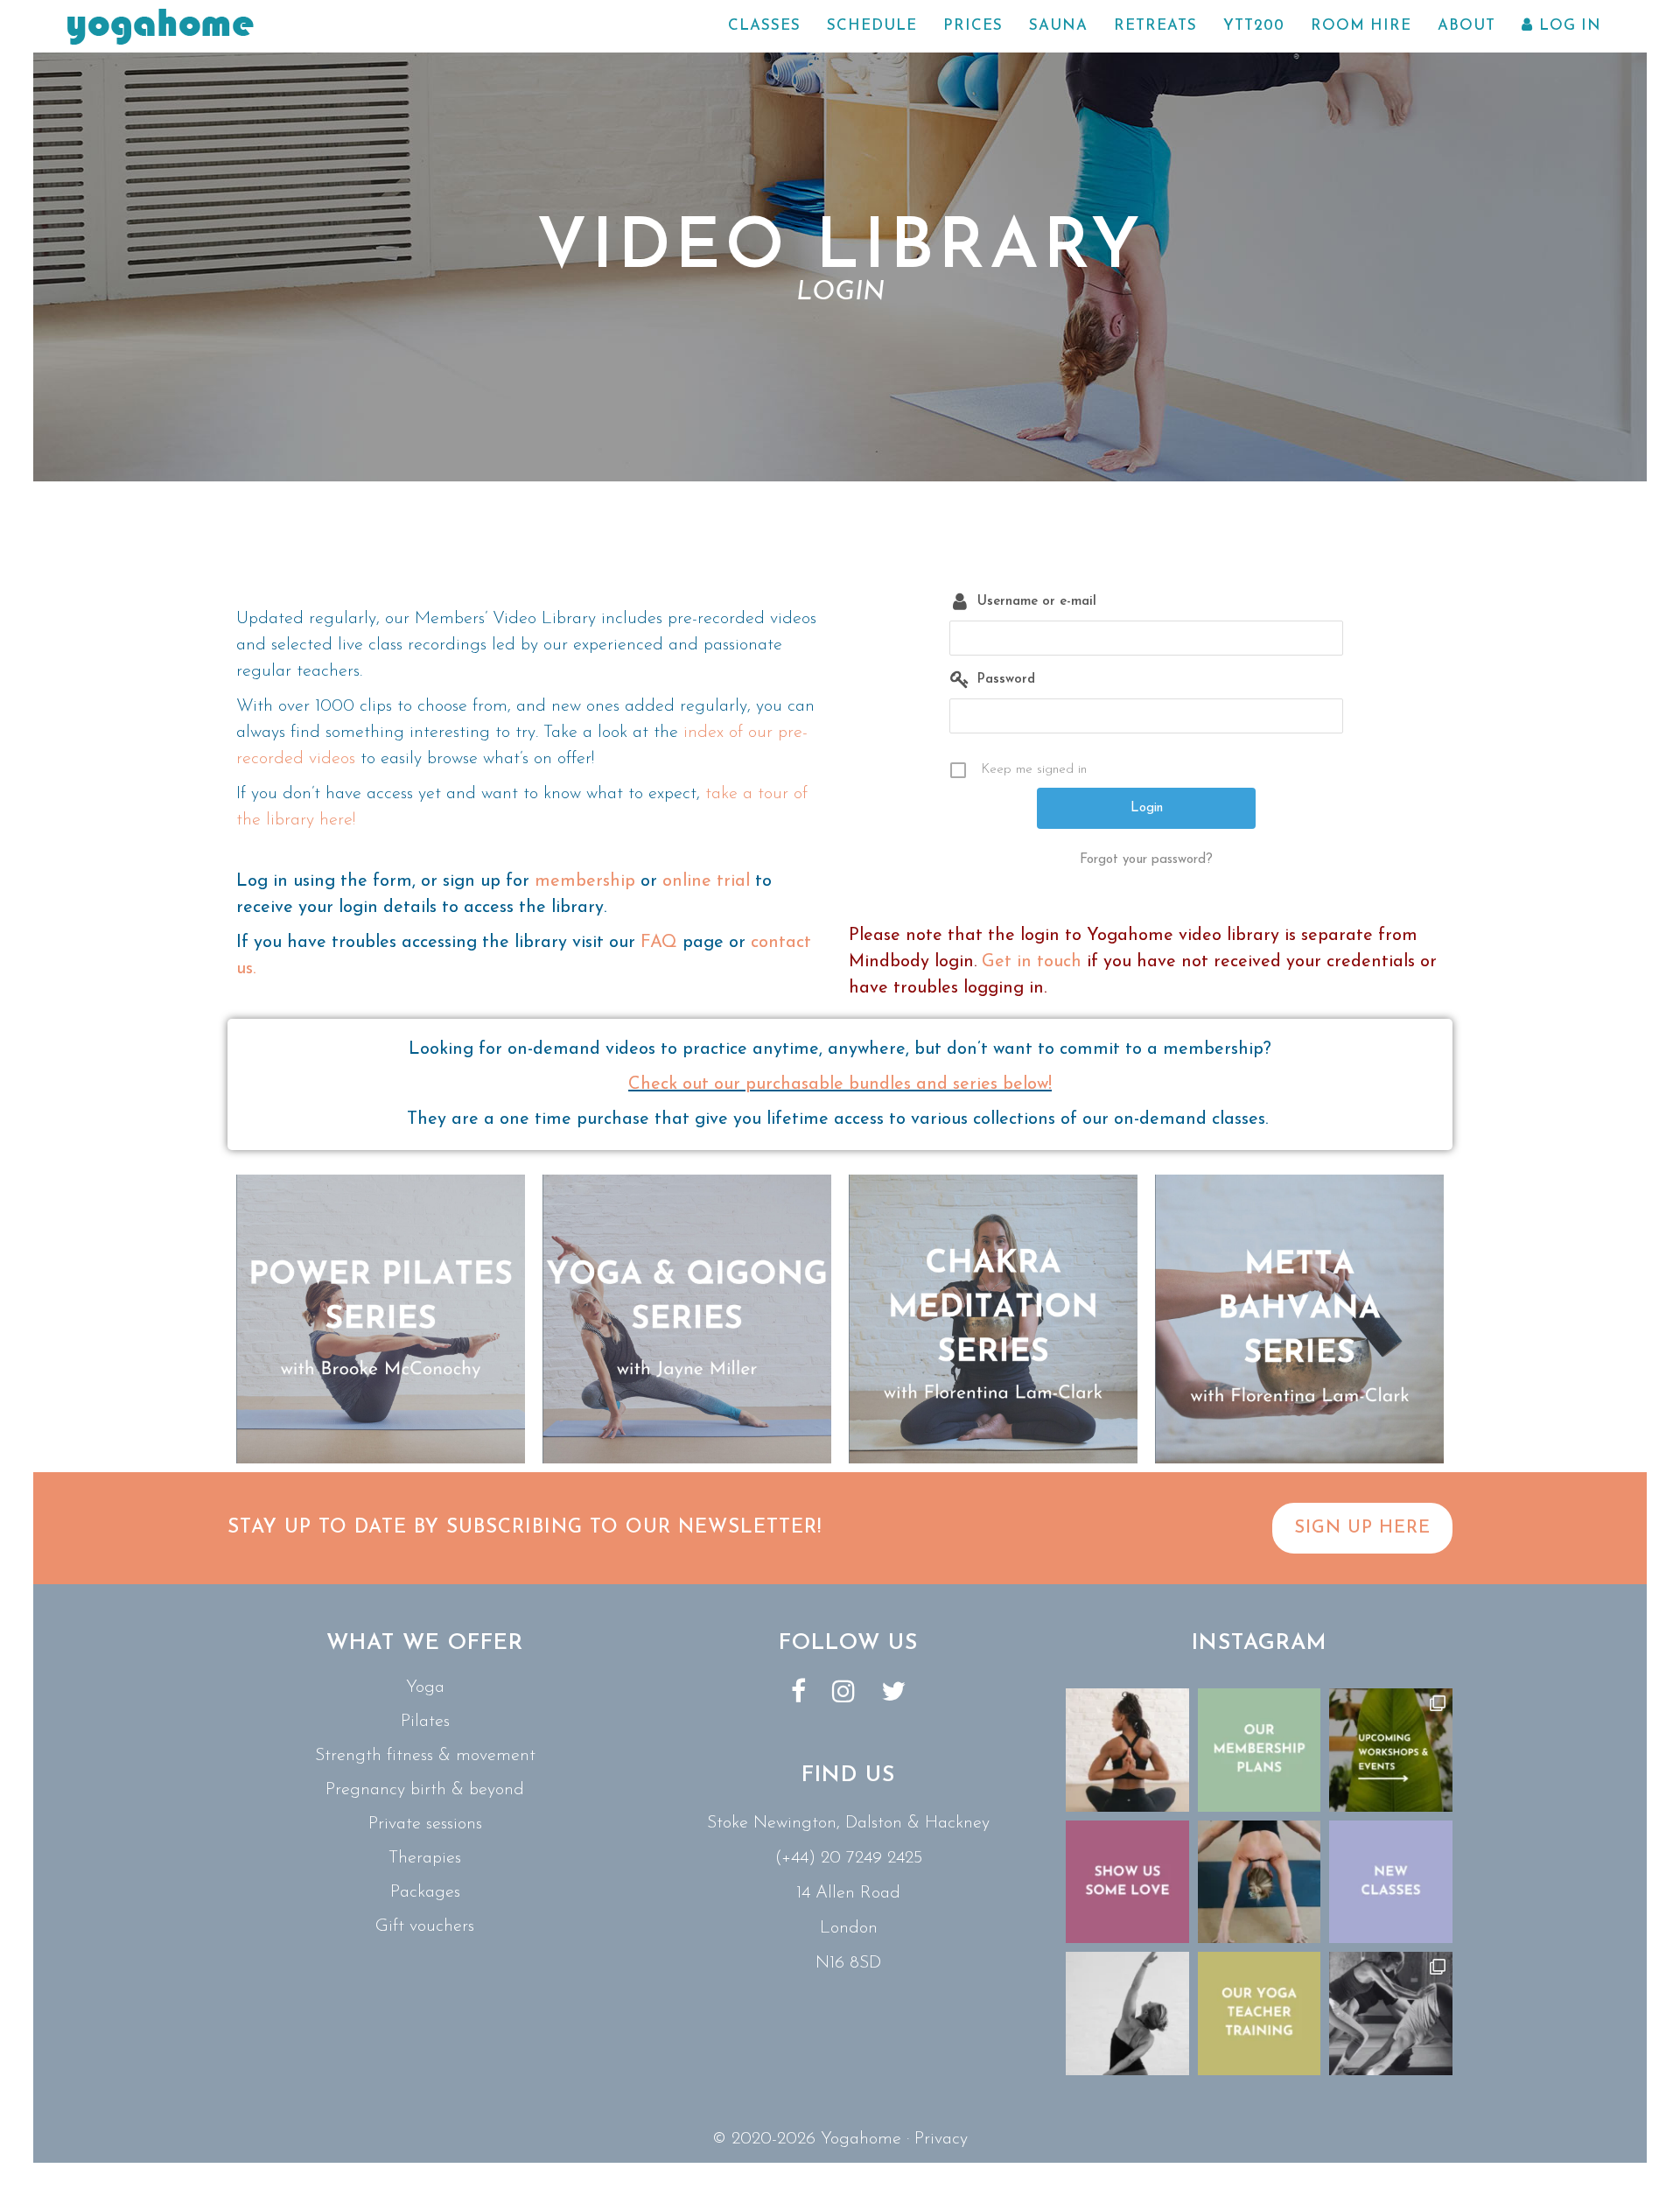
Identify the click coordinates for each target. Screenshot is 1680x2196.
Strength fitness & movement (425, 1756)
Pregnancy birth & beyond (425, 1790)
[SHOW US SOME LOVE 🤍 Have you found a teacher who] (1127, 1882)
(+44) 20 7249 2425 (848, 1858)
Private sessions (425, 1824)
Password (1006, 680)
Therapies (425, 1858)
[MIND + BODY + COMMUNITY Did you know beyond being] (1127, 1750)
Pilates (425, 1722)
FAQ (659, 943)
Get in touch (1032, 962)
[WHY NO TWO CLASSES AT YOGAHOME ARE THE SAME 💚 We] (1391, 2014)
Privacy (941, 2139)
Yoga (425, 1687)
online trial (706, 881)
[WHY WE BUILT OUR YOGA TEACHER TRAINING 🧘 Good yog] (1260, 2014)
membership (585, 881)
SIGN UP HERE (1362, 1528)
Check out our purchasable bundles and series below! (840, 1084)
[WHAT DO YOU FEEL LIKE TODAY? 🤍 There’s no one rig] (1260, 1882)
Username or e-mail (1037, 602)
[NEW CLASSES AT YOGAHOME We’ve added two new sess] (1391, 1882)
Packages (425, 1892)
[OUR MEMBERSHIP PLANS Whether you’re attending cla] (1260, 1750)
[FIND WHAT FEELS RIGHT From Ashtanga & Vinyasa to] (1127, 2014)
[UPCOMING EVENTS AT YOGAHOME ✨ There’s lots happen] (1391, 1750)
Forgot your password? (1146, 860)
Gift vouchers (425, 1926)
